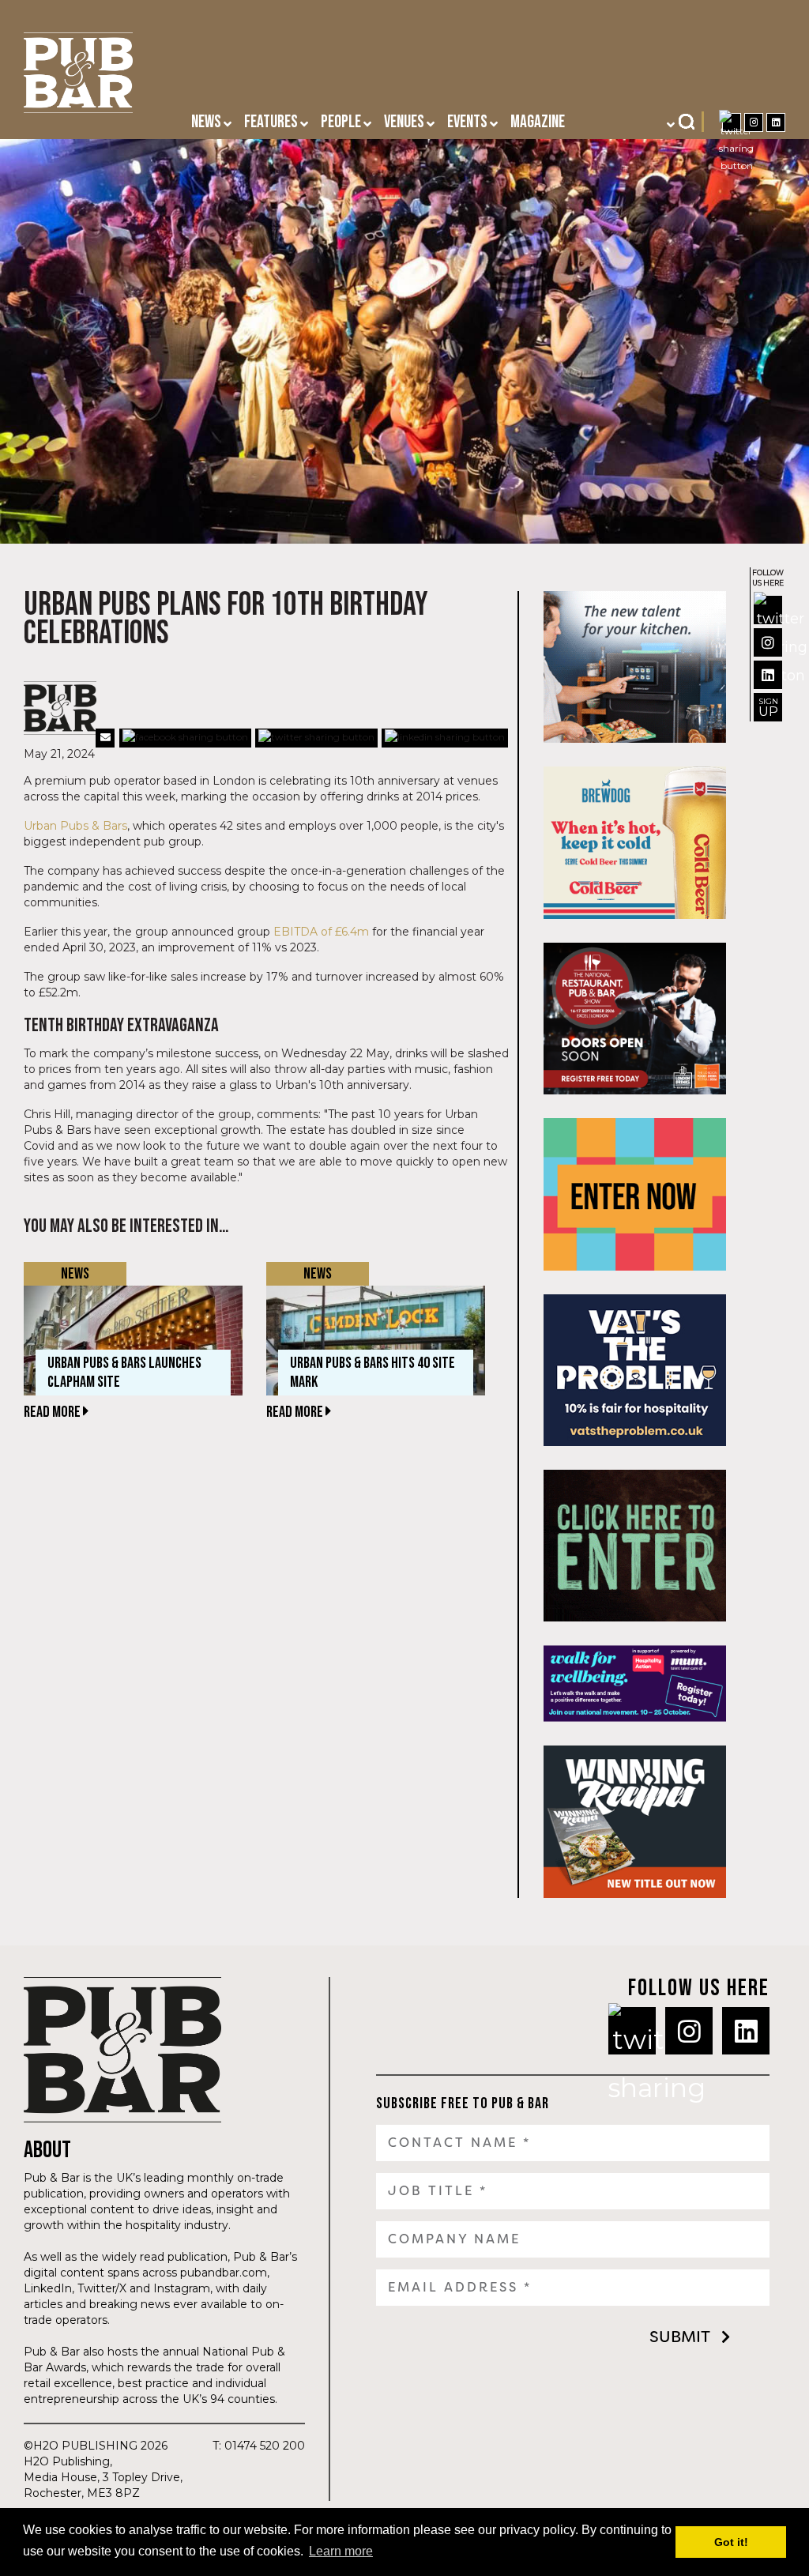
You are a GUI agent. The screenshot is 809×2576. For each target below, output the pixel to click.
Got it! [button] (731, 2542)
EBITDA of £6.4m (321, 932)
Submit (680, 2337)
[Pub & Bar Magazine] (78, 77)
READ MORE (53, 1412)
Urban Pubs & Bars (75, 826)
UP (768, 708)
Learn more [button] (341, 2551)
